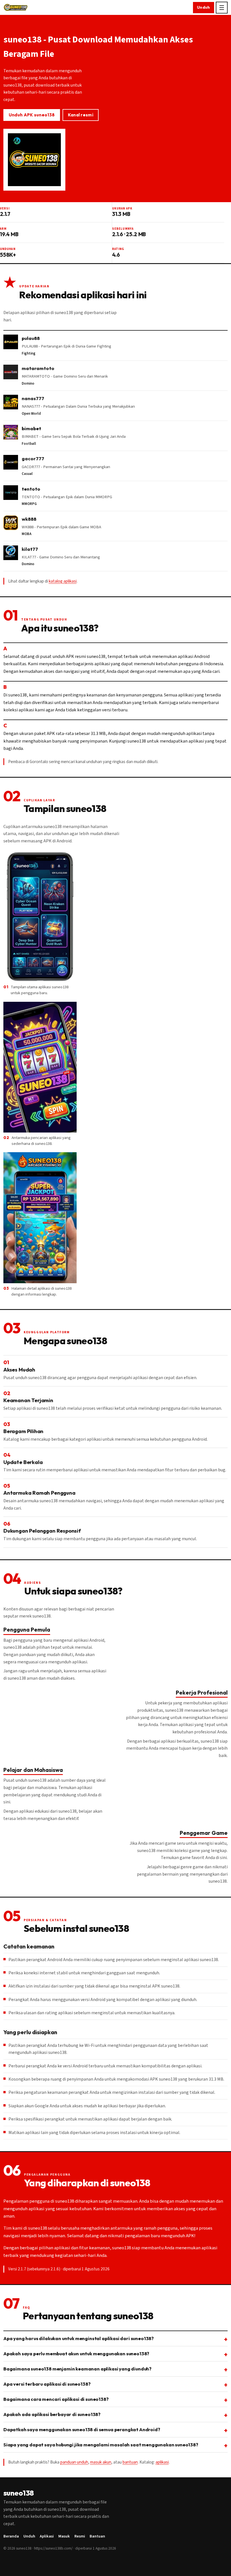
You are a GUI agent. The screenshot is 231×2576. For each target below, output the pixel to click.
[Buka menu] (222, 8)
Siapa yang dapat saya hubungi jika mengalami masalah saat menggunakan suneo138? (101, 2445)
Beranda (11, 2536)
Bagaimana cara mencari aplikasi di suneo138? (56, 2399)
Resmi (80, 2536)
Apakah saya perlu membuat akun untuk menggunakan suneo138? (76, 2353)
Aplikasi (47, 2536)
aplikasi (162, 2462)
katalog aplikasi (63, 581)
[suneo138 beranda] (16, 8)
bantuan (130, 2462)
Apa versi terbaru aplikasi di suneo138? (47, 2384)
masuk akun (101, 2462)
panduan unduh (74, 2462)
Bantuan (97, 2536)
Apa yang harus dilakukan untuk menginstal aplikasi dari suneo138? (79, 2338)
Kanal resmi (81, 115)
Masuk (64, 2536)
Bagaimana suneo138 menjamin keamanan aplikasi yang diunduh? (77, 2369)
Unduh (203, 7)
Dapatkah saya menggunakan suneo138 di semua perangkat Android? (82, 2429)
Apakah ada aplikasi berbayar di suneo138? (52, 2414)
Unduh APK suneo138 (32, 115)
